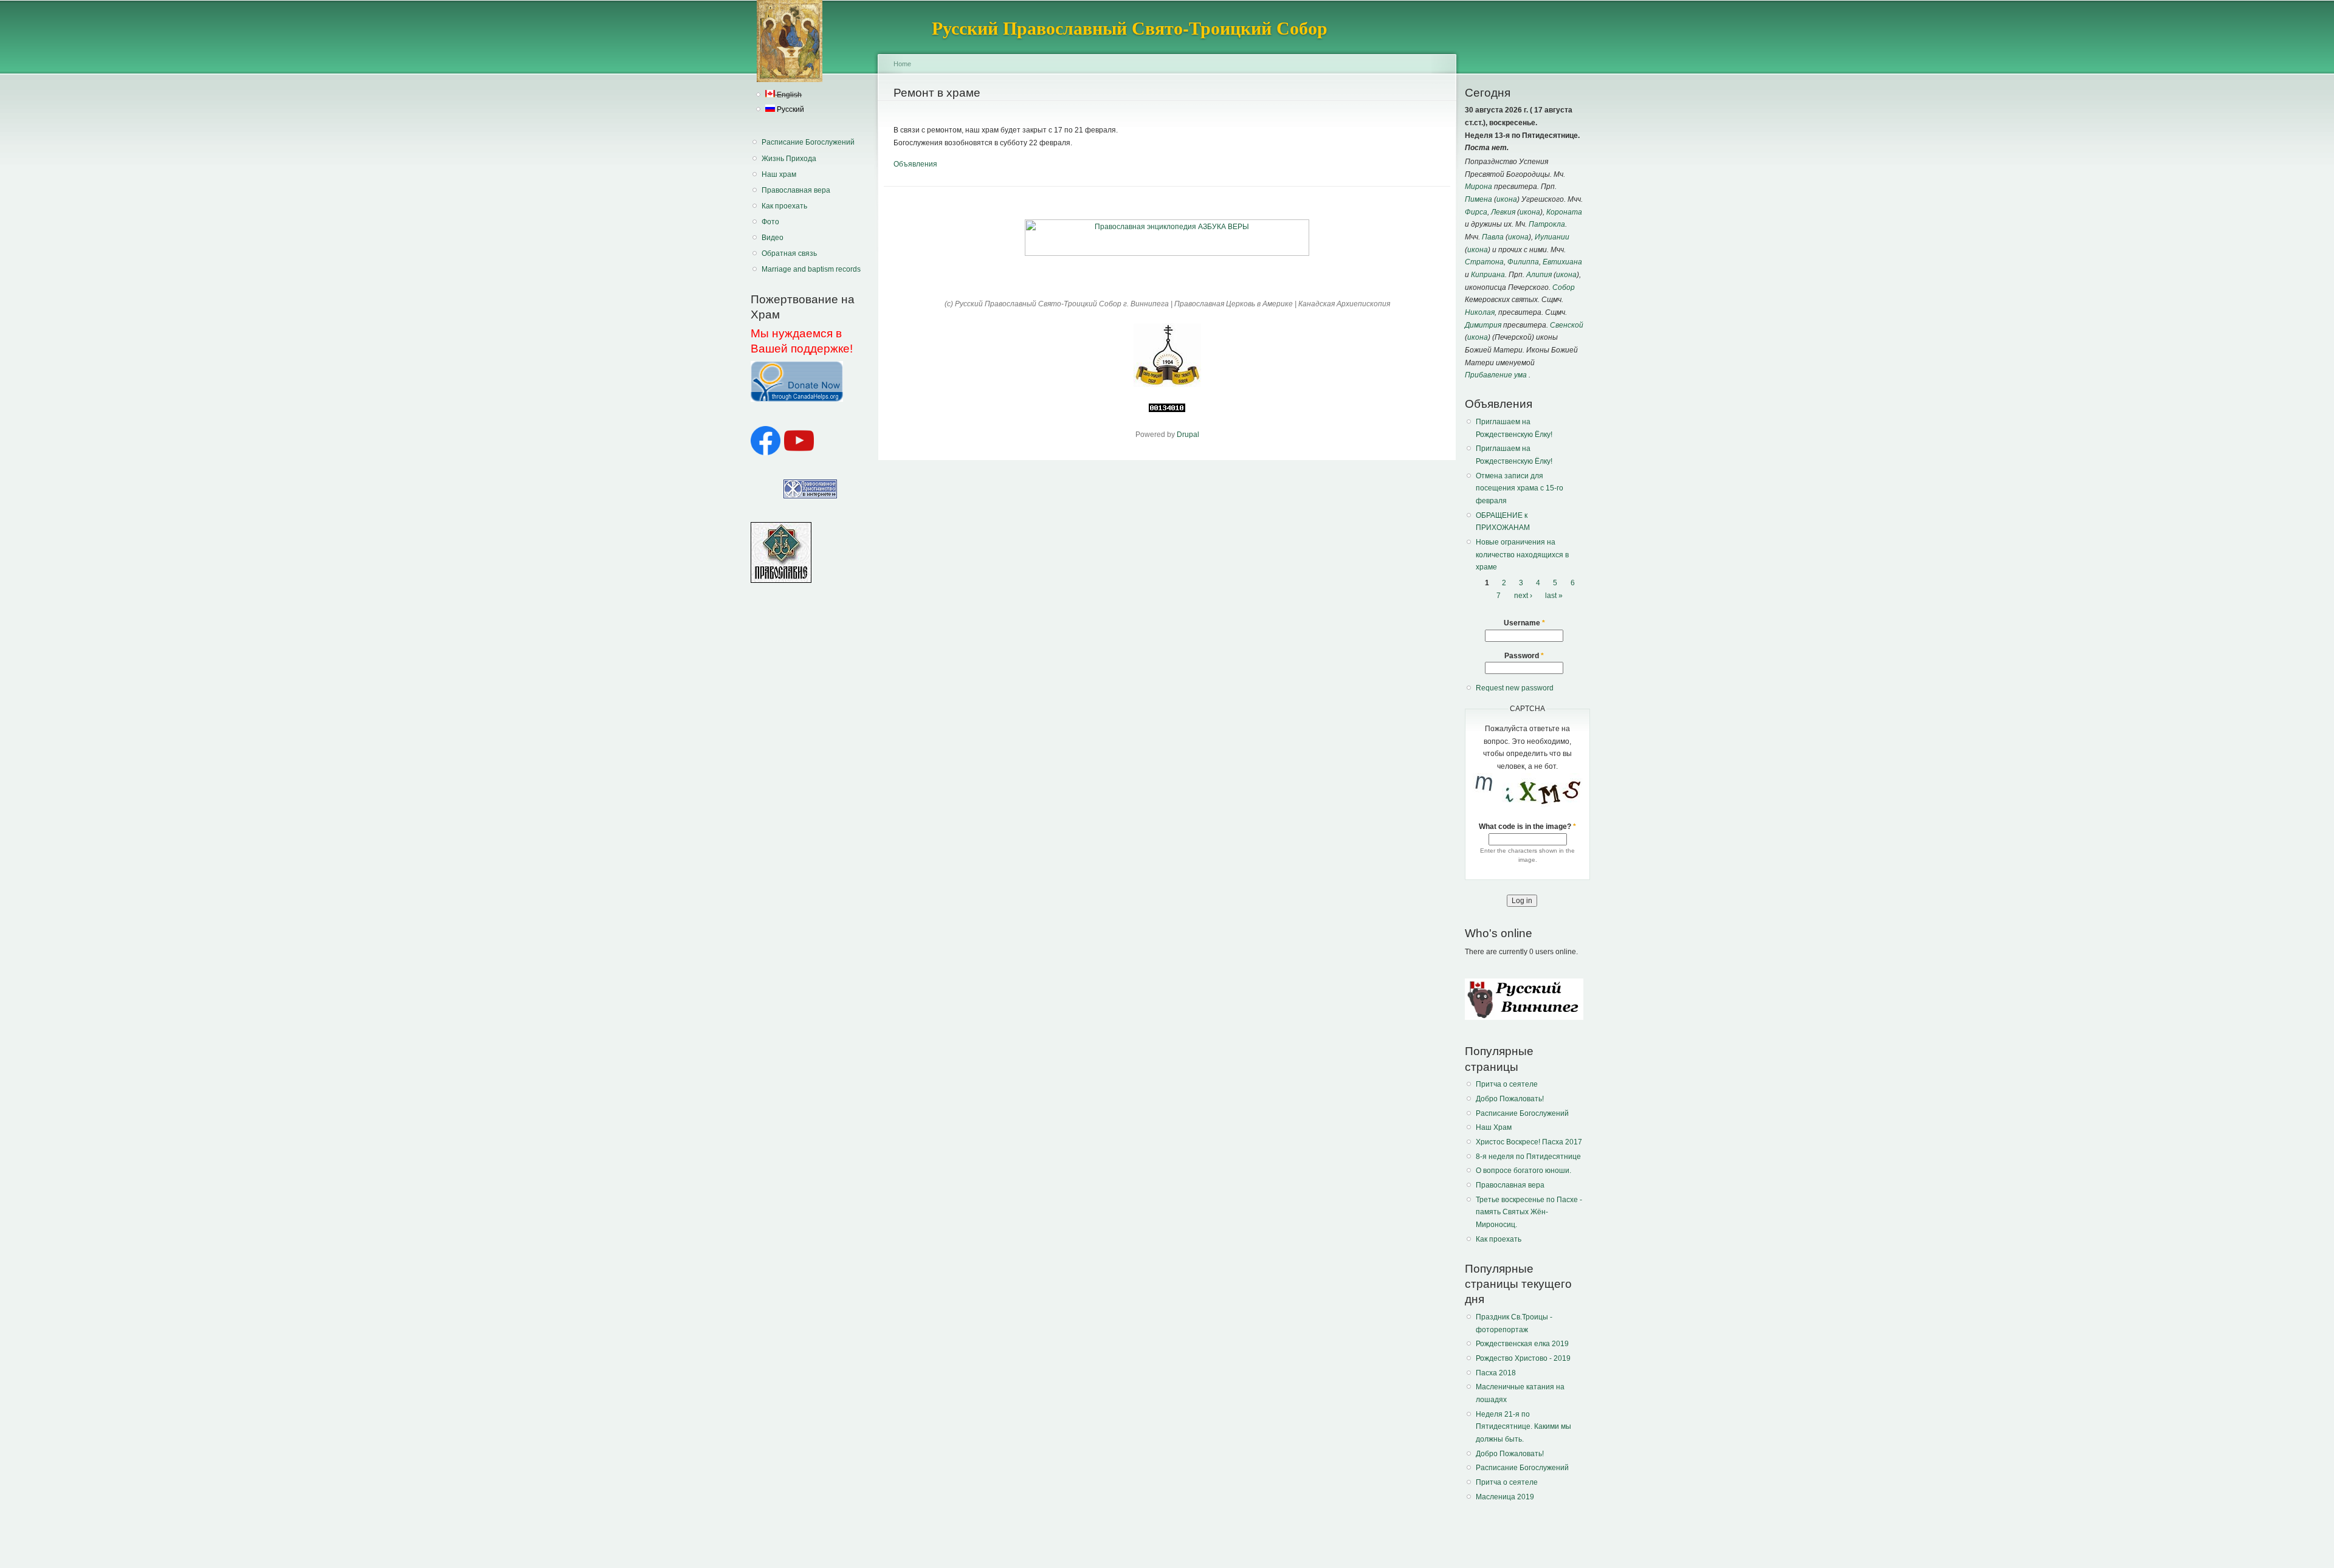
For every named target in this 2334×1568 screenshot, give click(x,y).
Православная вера (796, 190)
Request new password (1515, 688)
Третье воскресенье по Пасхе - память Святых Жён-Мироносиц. (1529, 1212)
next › (1523, 596)
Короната (1564, 212)
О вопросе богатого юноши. (1523, 1171)
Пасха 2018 (1496, 1373)
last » (1554, 596)
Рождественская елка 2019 (1522, 1344)
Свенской (1567, 325)
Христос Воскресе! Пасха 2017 (1529, 1142)
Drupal (1188, 435)
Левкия (1503, 212)
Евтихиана (1562, 262)
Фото (770, 222)
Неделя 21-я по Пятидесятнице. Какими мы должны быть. (1523, 1427)
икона (1507, 199)
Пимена (1479, 199)
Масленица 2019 (1505, 1497)
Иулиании (1552, 237)
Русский (790, 109)
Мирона (1479, 187)
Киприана (1488, 275)
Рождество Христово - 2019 (1523, 1358)
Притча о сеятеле (1507, 1084)
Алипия (1539, 275)
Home (902, 64)
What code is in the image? (1527, 827)
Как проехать (784, 206)
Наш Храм (1494, 1127)
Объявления (915, 164)
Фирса (1476, 212)
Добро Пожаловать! (1510, 1099)
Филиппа (1523, 262)
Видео (773, 238)
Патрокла (1547, 224)
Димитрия (1483, 325)
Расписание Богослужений (808, 142)
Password (1524, 656)
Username (1524, 623)
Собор (1564, 287)
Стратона (1484, 262)
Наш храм (779, 174)
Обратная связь (789, 253)
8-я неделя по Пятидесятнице (1528, 1157)
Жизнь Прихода (789, 159)
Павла (1493, 237)
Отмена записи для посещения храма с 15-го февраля (1520, 488)
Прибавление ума (1496, 375)
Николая (1480, 312)
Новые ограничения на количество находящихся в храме (1522, 555)
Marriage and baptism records (811, 269)
